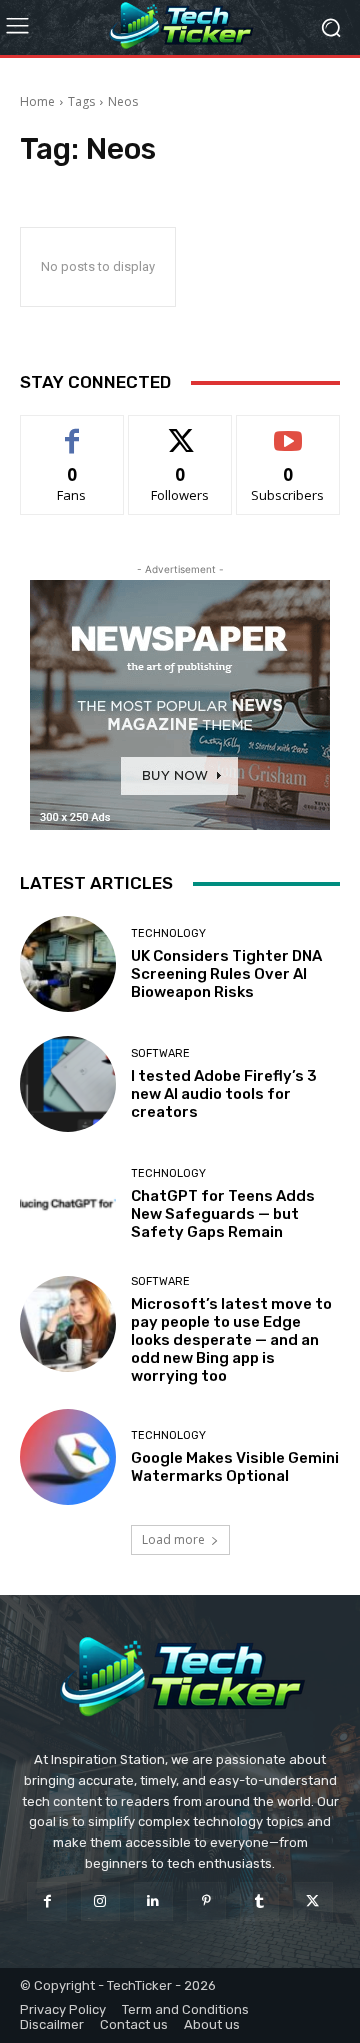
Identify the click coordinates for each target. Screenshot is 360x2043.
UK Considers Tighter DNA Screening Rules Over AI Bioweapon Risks (226, 974)
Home (37, 101)
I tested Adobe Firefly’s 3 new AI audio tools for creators (224, 1094)
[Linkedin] (153, 1901)
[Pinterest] (206, 1901)
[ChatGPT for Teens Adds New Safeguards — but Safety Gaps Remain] (68, 1204)
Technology (168, 933)
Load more (173, 1539)
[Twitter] (312, 1901)
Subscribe (288, 430)
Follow (180, 430)
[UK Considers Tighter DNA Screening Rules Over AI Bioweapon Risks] (68, 964)
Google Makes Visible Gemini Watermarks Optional (235, 1467)
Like (72, 430)
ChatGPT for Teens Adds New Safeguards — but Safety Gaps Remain (223, 1214)
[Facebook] (46, 1901)
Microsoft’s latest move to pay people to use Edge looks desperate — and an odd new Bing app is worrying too (231, 1340)
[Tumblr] (259, 1901)
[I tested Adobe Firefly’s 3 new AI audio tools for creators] (68, 1084)
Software (160, 1053)
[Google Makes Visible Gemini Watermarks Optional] (68, 1457)
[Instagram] (100, 1901)
